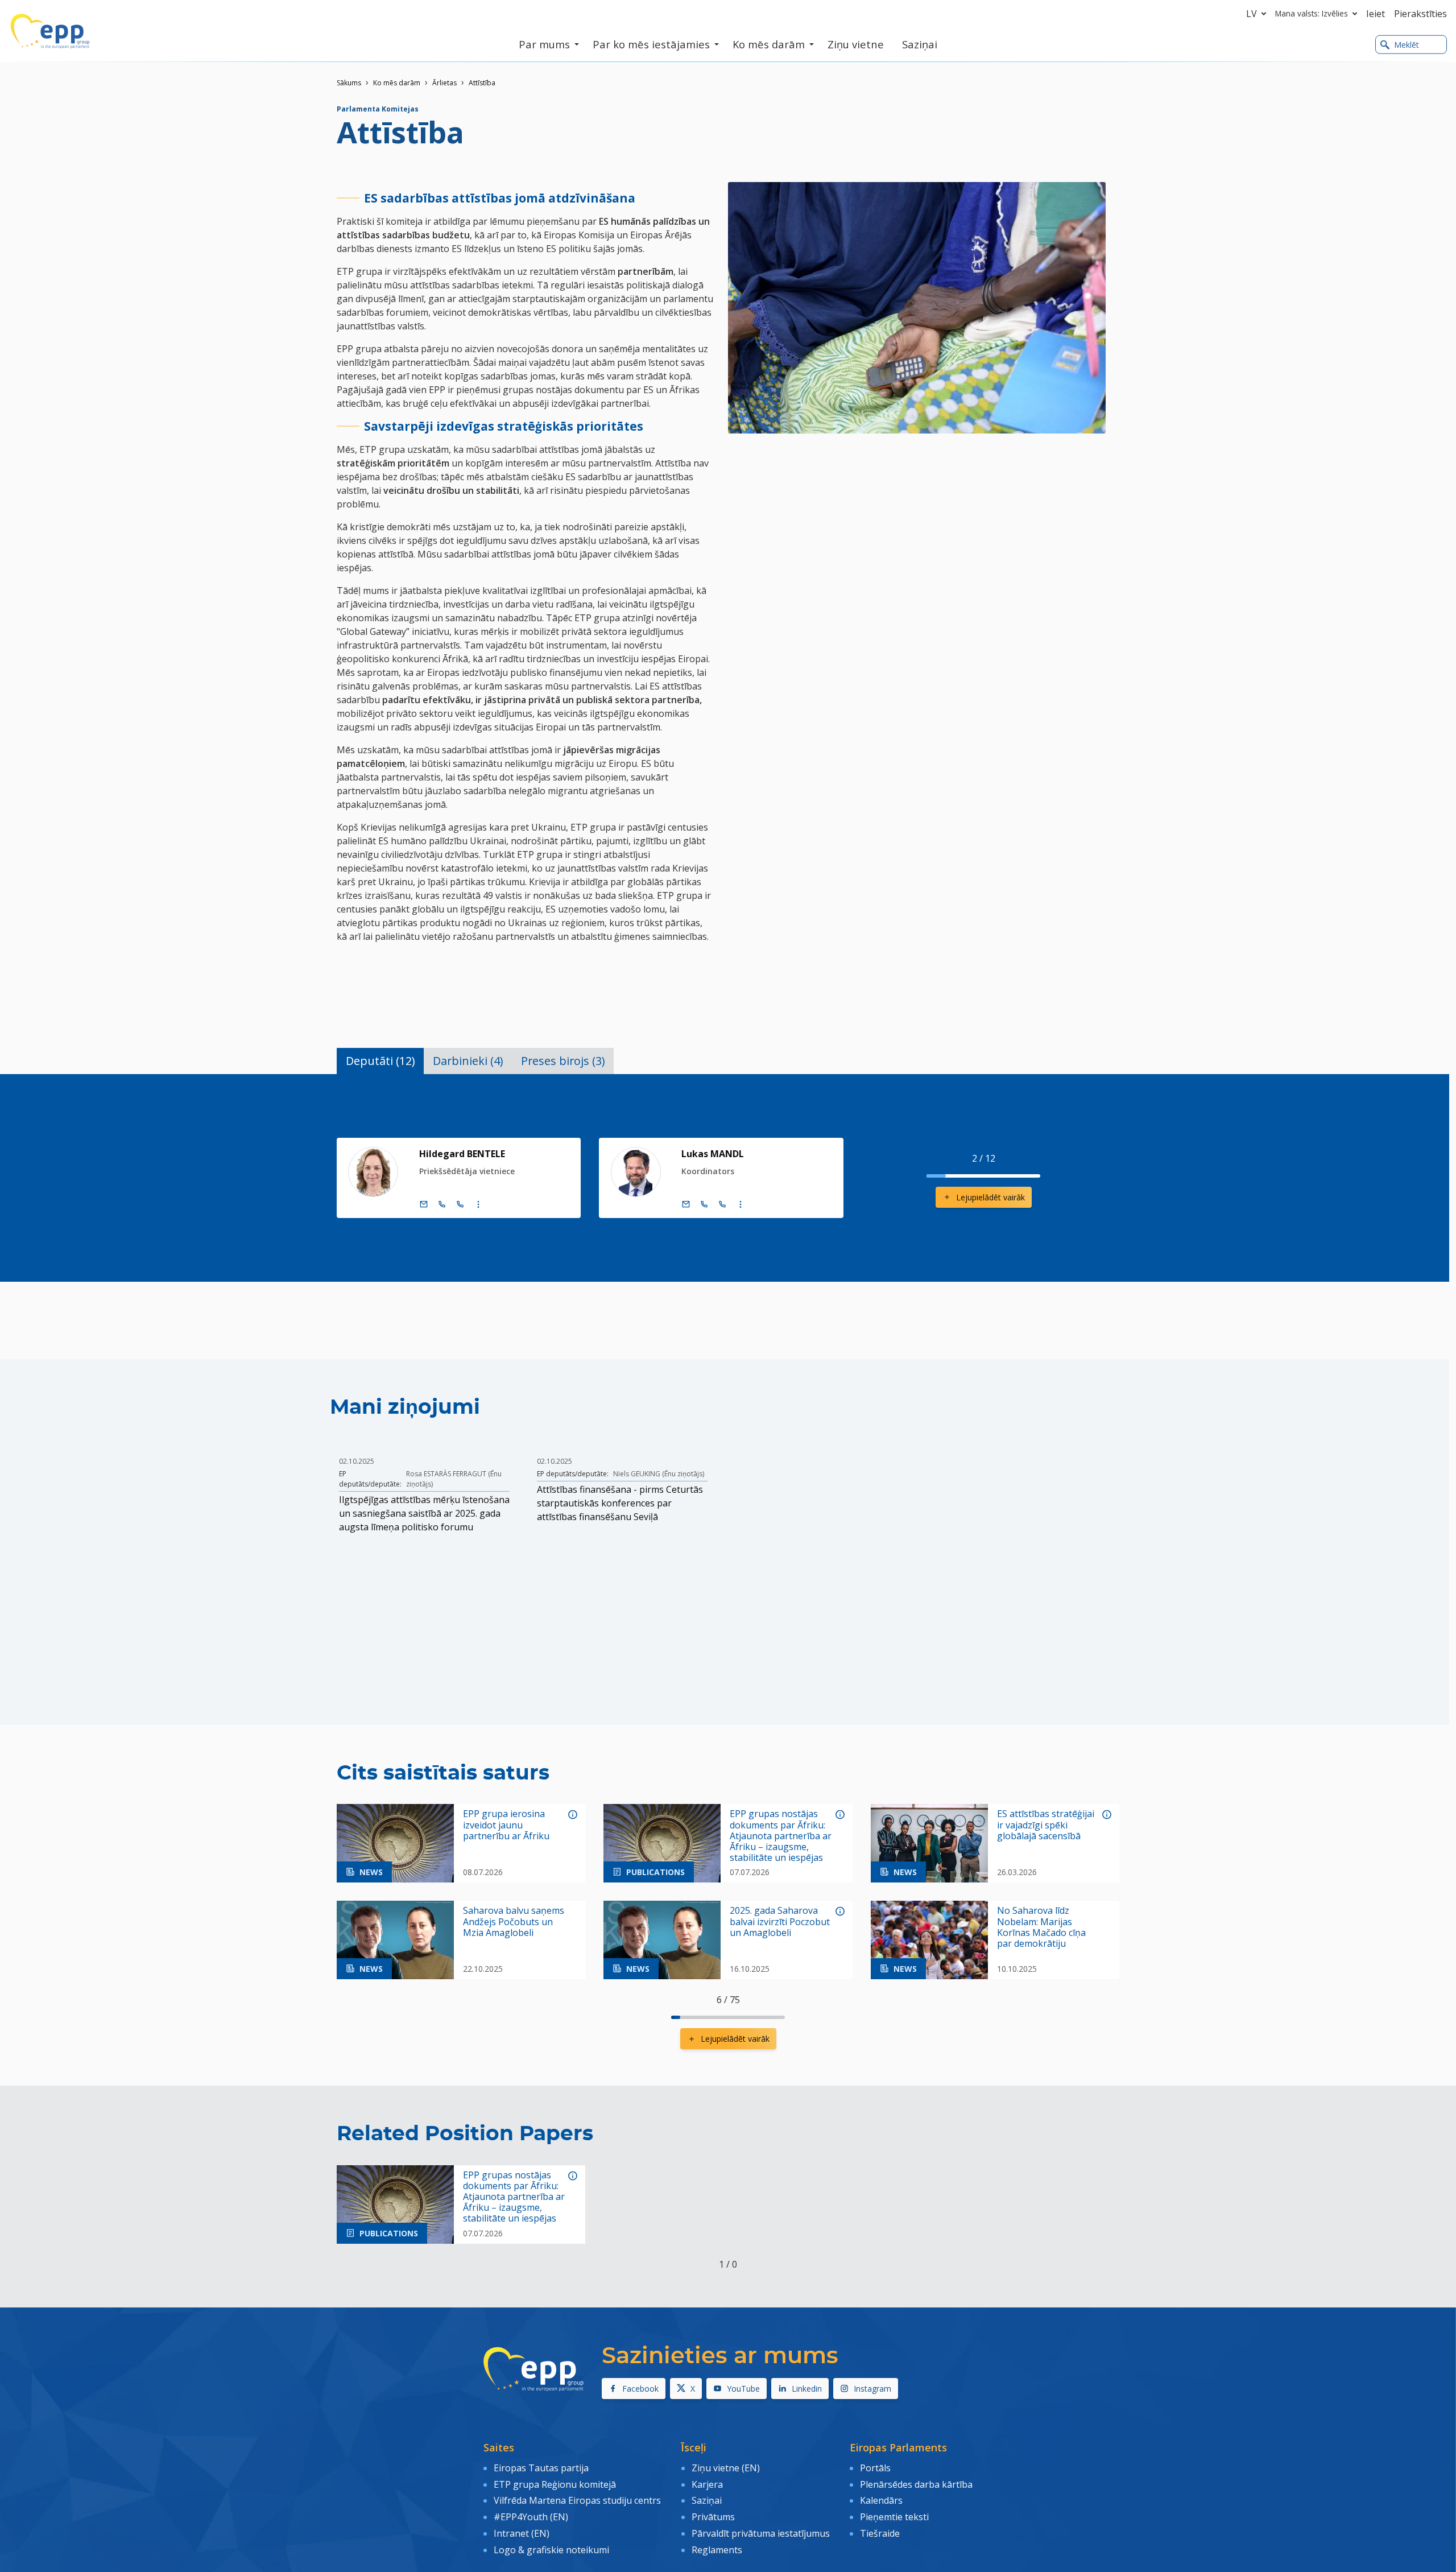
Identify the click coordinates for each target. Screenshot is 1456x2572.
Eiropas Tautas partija (541, 2468)
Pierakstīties (1420, 14)
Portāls (875, 2468)
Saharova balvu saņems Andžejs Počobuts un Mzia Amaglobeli (514, 1922)
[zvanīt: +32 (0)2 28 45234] (442, 1204)
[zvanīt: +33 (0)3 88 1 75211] (722, 1204)
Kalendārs (881, 2500)
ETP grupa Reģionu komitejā (555, 2484)
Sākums (349, 83)
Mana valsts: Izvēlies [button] (1312, 13)
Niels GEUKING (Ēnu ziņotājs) (659, 1474)
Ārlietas (444, 83)
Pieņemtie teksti (894, 2517)
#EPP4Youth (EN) (531, 2517)
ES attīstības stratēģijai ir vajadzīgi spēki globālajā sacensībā (1046, 1825)
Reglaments (717, 2550)
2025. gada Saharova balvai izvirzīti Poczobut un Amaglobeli (780, 1922)
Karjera (707, 2484)
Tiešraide (880, 2533)
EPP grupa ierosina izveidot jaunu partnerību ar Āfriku (506, 1825)
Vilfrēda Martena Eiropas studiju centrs (577, 2500)
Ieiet (1376, 14)
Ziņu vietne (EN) (726, 2468)
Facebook (640, 2389)
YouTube (743, 2389)
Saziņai (707, 2500)
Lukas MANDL (713, 1154)
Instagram (872, 2389)
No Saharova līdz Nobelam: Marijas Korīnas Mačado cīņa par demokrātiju (1041, 1927)
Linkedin (807, 2389)
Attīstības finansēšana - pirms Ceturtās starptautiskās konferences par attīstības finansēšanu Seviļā (620, 1503)
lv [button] (1252, 14)
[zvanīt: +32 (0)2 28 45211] (704, 1204)
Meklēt (1407, 45)
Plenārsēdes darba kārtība (916, 2484)
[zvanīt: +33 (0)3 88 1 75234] (460, 1204)
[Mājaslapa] (50, 31)
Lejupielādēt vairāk (990, 1197)
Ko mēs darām (397, 83)
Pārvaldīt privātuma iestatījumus (761, 2533)
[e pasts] (424, 1204)
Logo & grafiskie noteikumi (551, 2550)
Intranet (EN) (522, 2533)
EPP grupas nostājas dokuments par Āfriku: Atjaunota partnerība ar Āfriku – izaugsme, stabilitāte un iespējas (781, 1836)
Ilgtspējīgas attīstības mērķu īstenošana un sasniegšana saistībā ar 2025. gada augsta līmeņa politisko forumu (424, 1513)
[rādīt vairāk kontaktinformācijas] (478, 1204)
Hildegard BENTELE (462, 1154)
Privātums (713, 2517)
